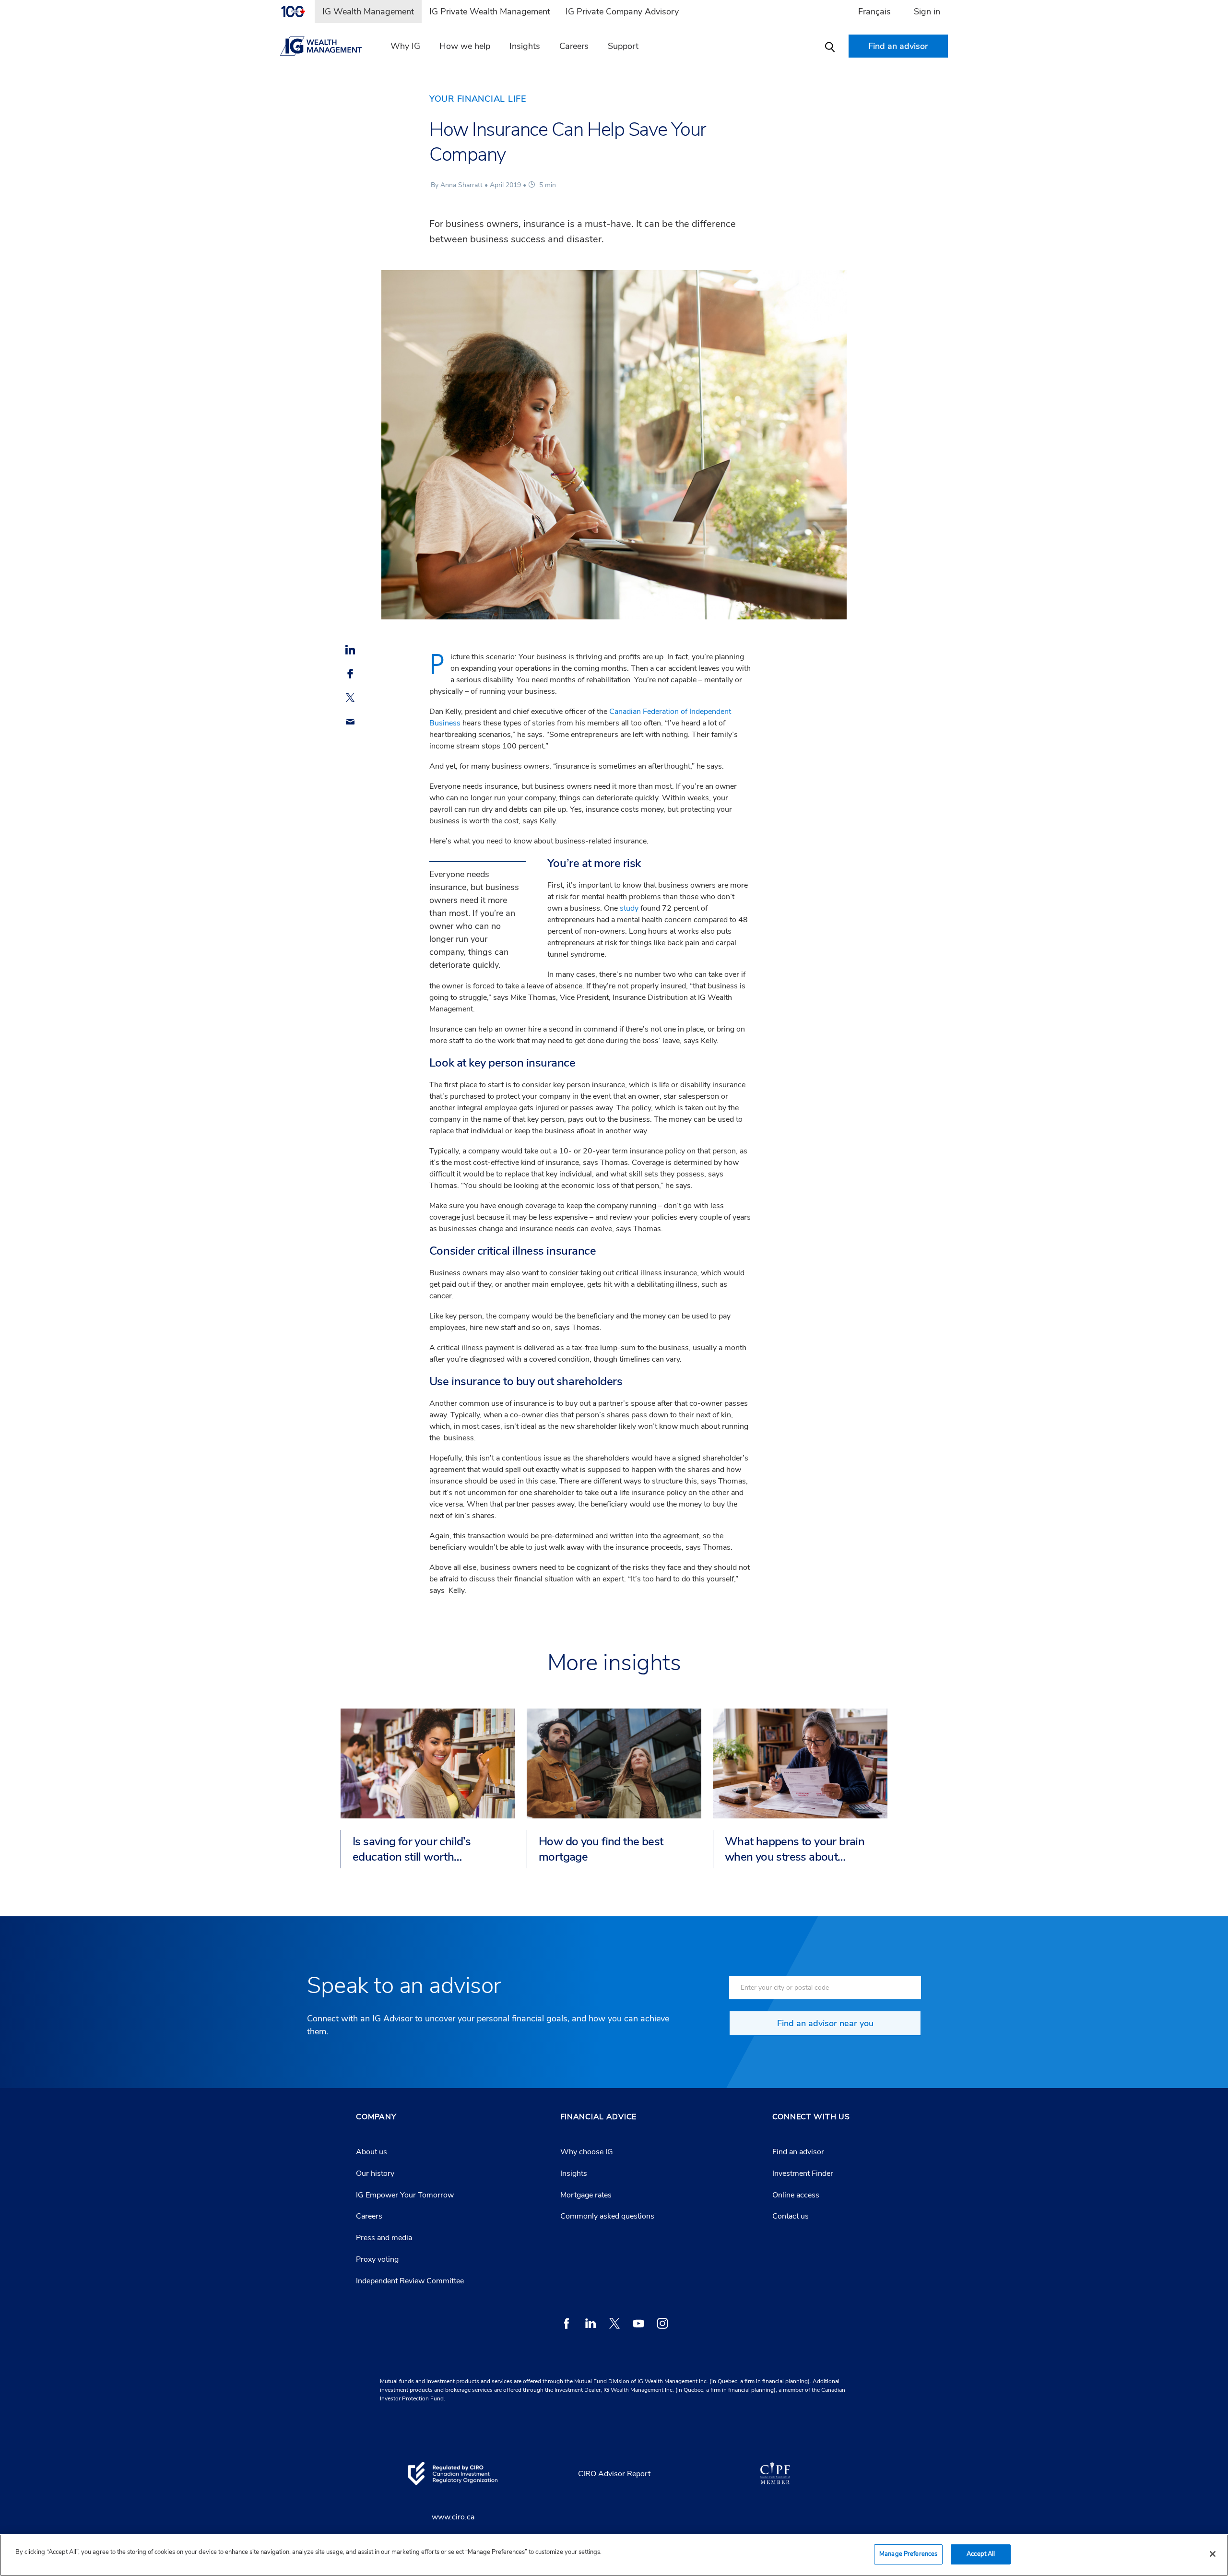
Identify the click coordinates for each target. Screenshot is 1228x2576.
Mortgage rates (586, 2195)
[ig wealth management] (327, 46)
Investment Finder (803, 2173)
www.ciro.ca (453, 2517)
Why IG (405, 46)
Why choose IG (587, 2152)
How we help (465, 46)
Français (874, 12)
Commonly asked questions (607, 2216)
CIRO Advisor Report (614, 2474)
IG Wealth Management (368, 12)
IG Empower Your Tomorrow (405, 2195)
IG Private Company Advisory (622, 12)
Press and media (384, 2238)
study (629, 908)
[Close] (1213, 2554)
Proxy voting (377, 2259)
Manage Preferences (908, 2554)
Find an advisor (798, 2152)
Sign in (927, 12)
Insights (525, 46)
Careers (574, 46)
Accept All (981, 2554)
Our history (375, 2173)
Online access (796, 2195)
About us (372, 2152)
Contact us (791, 2216)
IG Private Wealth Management (490, 12)
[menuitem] (297, 12)
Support (623, 46)
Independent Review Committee (410, 2281)
